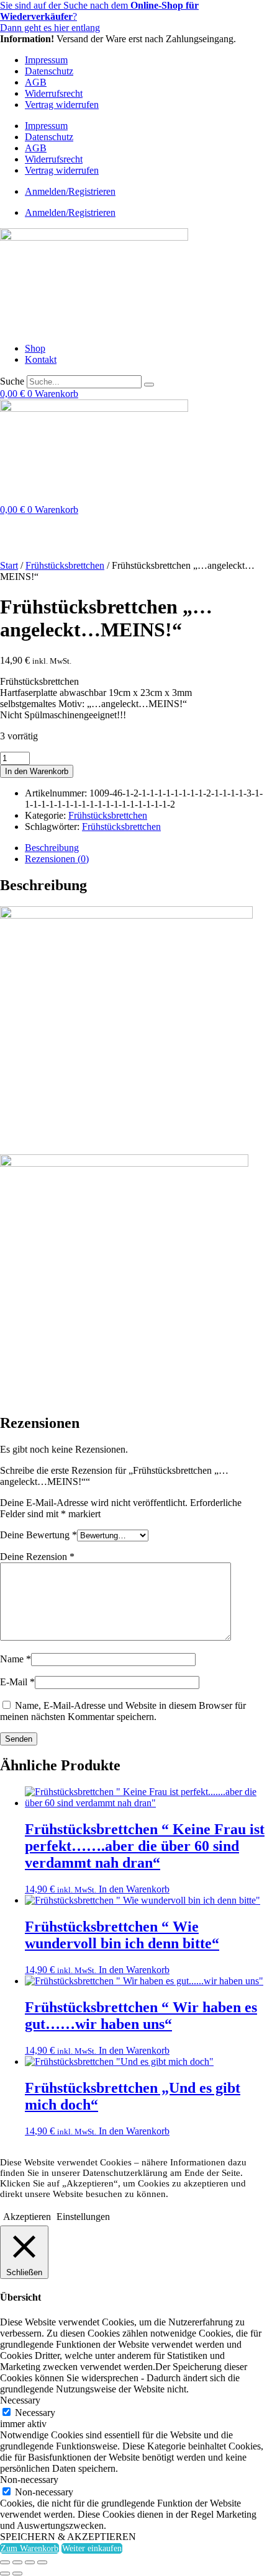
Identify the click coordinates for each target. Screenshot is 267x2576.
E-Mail (17, 1682)
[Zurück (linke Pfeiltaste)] (5, 2574)
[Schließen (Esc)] (42, 2562)
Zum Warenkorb (29, 2548)
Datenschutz (49, 71)
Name (16, 1659)
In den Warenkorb (37, 771)
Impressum (46, 60)
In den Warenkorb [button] (134, 1889)
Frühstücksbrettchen (65, 565)
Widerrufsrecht (54, 93)
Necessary (35, 2413)
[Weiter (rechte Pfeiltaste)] (17, 2574)
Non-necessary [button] (29, 2480)
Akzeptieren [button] (27, 2217)
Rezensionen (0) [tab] (57, 859)
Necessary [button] (20, 2400)
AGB (36, 82)
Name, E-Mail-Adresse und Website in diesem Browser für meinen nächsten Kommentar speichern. (123, 1711)
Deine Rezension (37, 1557)
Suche (12, 381)
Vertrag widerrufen (62, 105)
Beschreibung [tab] (52, 848)
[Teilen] (30, 2562)
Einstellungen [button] (83, 2217)
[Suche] (149, 385)
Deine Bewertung (38, 1535)
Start (9, 565)
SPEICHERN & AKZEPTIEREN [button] (68, 2537)
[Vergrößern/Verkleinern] (5, 2562)
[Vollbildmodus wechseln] (17, 2562)
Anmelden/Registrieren (70, 191)
